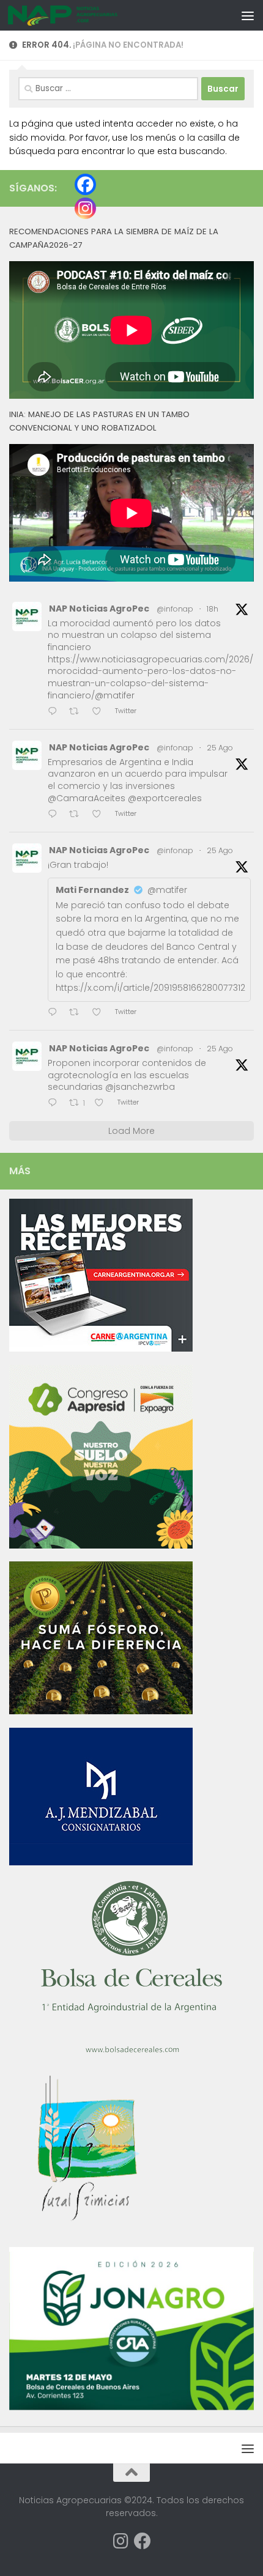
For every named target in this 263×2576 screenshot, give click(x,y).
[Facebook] (85, 184)
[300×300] (101, 1545)
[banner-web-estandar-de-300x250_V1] (101, 1711)
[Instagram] (85, 208)
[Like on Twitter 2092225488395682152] (103, 1104)
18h (213, 609)
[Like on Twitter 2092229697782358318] (100, 1013)
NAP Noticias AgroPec (99, 609)
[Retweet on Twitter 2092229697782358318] (78, 1013)
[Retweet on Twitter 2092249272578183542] (78, 815)
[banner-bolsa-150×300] (131, 2052)
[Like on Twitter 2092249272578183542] (100, 815)
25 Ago (220, 748)
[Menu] (248, 15)
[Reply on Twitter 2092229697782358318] (55, 1013)
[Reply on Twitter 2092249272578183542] (55, 815)
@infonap (175, 609)
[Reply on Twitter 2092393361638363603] (55, 712)
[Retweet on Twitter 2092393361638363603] (78, 712)
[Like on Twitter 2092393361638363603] (100, 712)
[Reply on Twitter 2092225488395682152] (55, 1104)
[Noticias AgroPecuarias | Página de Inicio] (82, 15)
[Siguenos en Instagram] (120, 2541)
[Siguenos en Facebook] (143, 2541)
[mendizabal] (101, 1862)
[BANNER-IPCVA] (101, 1349)
